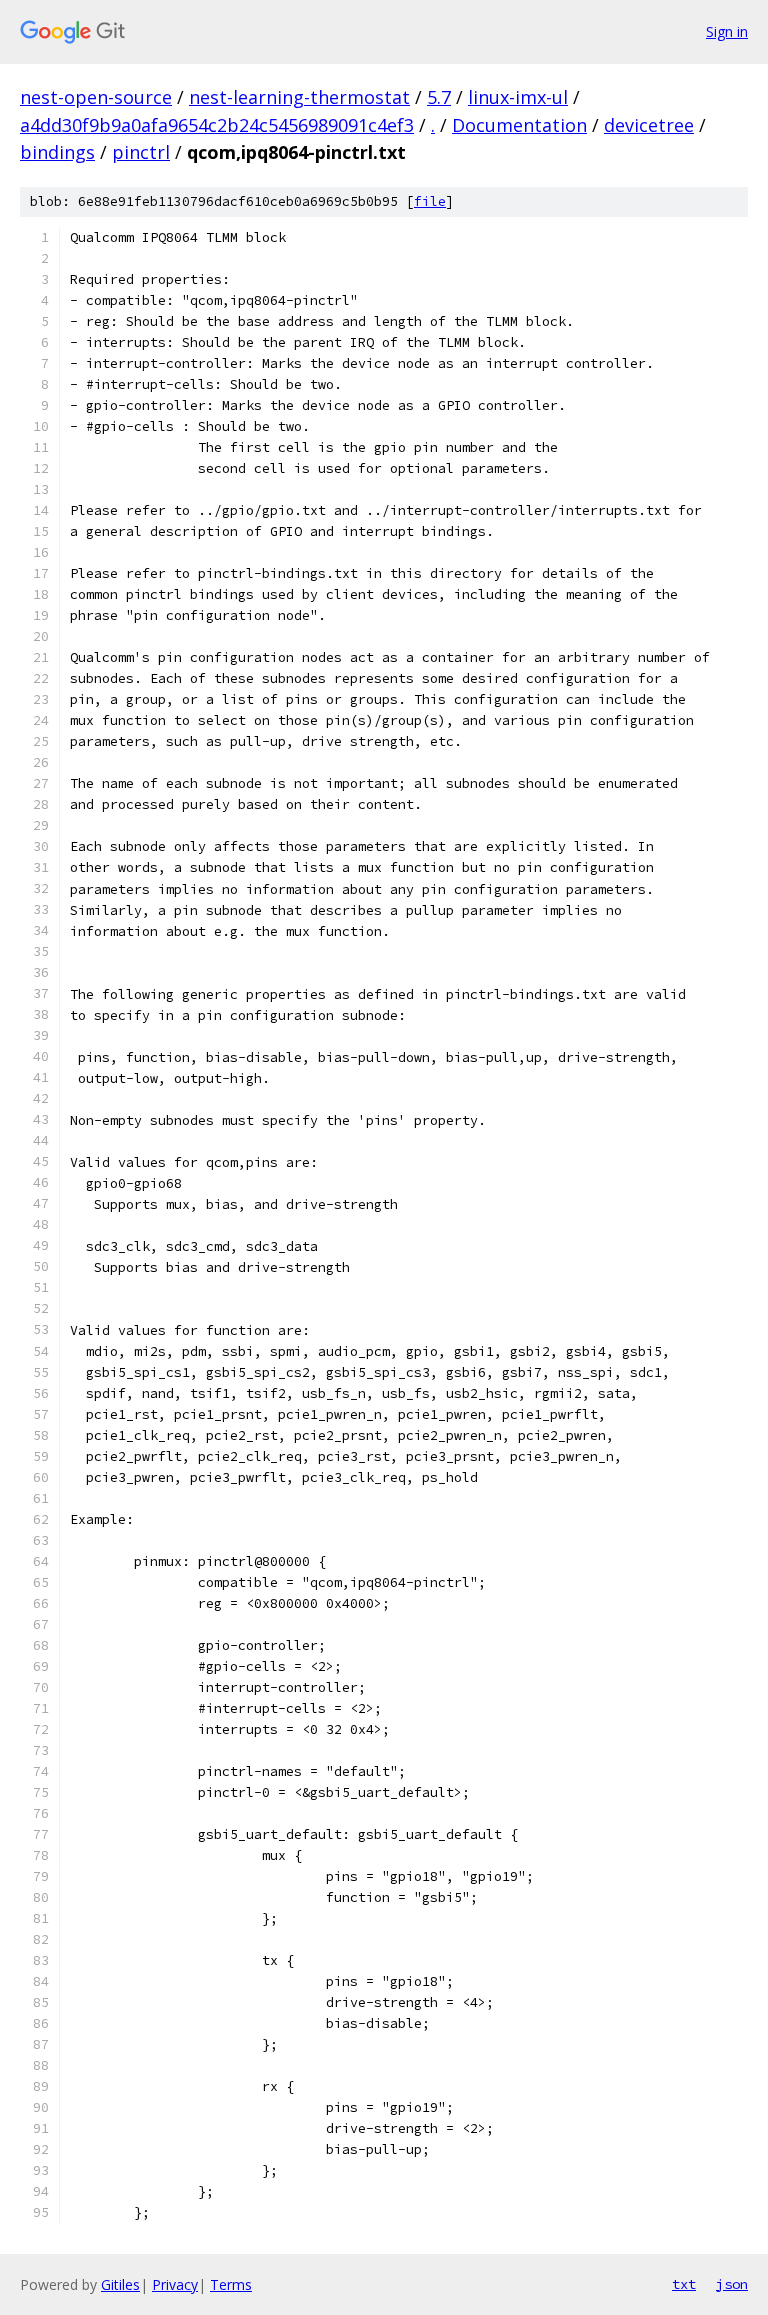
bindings (57, 152)
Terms (231, 2284)
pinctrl (141, 152)
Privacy (175, 2284)
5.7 (439, 97)
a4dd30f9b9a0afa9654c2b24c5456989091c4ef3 (217, 125)
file (430, 201)
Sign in (727, 31)
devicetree (649, 125)
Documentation (519, 125)
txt (684, 2284)
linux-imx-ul (518, 97)
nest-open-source (96, 97)
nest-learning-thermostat (299, 97)
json (732, 2284)
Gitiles (120, 2284)
